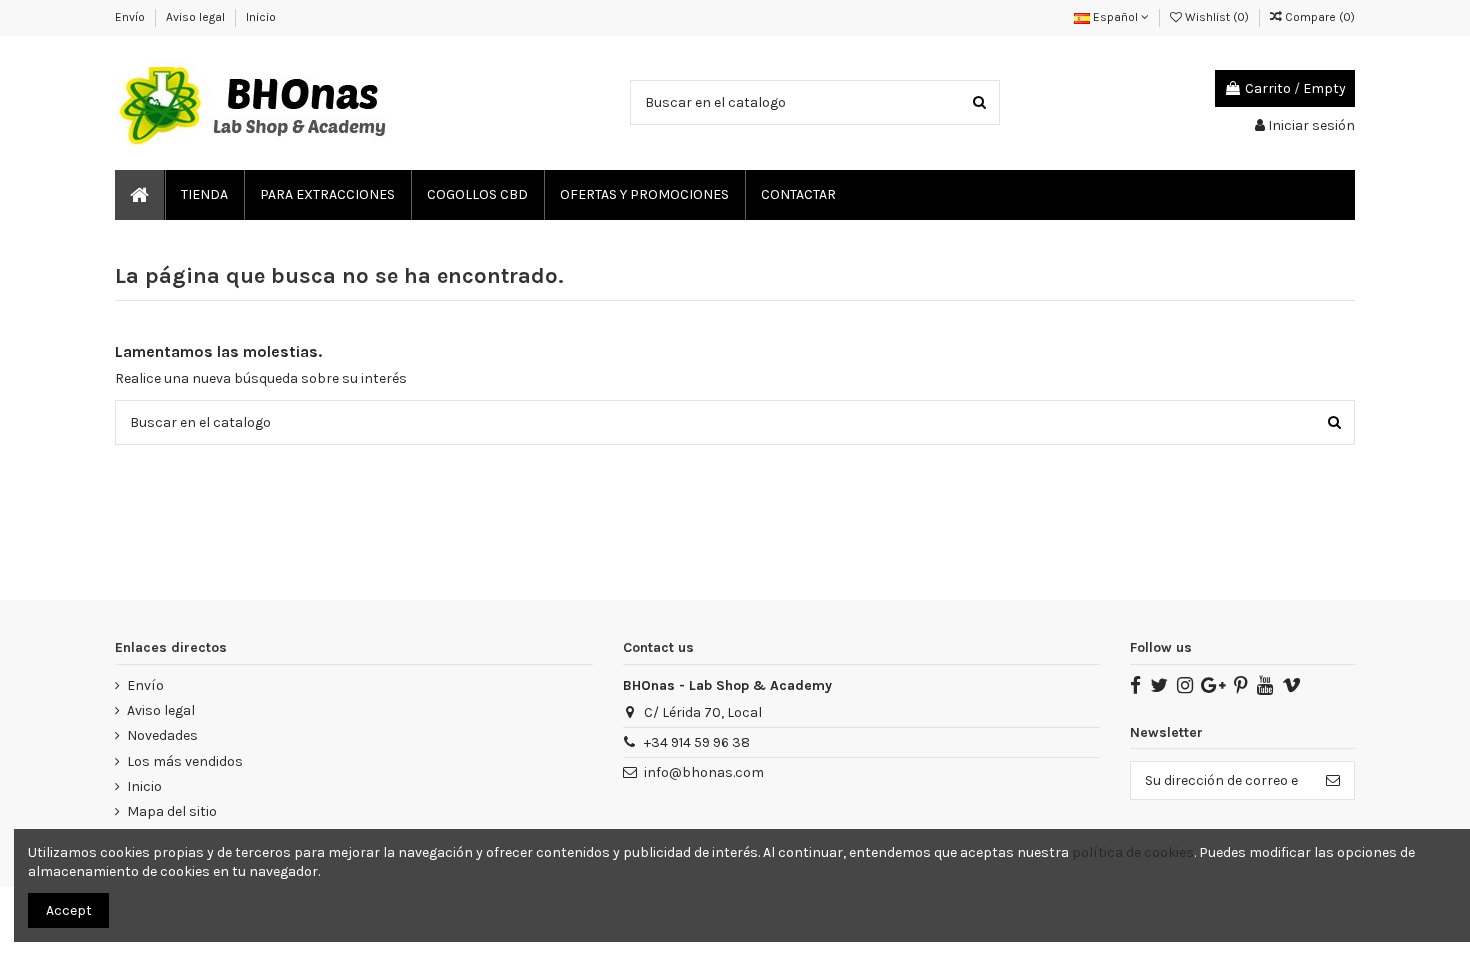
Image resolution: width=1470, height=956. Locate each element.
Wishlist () (1217, 17)
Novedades (162, 735)
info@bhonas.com (704, 772)
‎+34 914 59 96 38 (697, 742)
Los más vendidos (185, 761)
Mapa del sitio (172, 811)
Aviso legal (197, 17)
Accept (69, 910)
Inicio (261, 17)
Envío (131, 17)
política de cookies (1133, 852)
